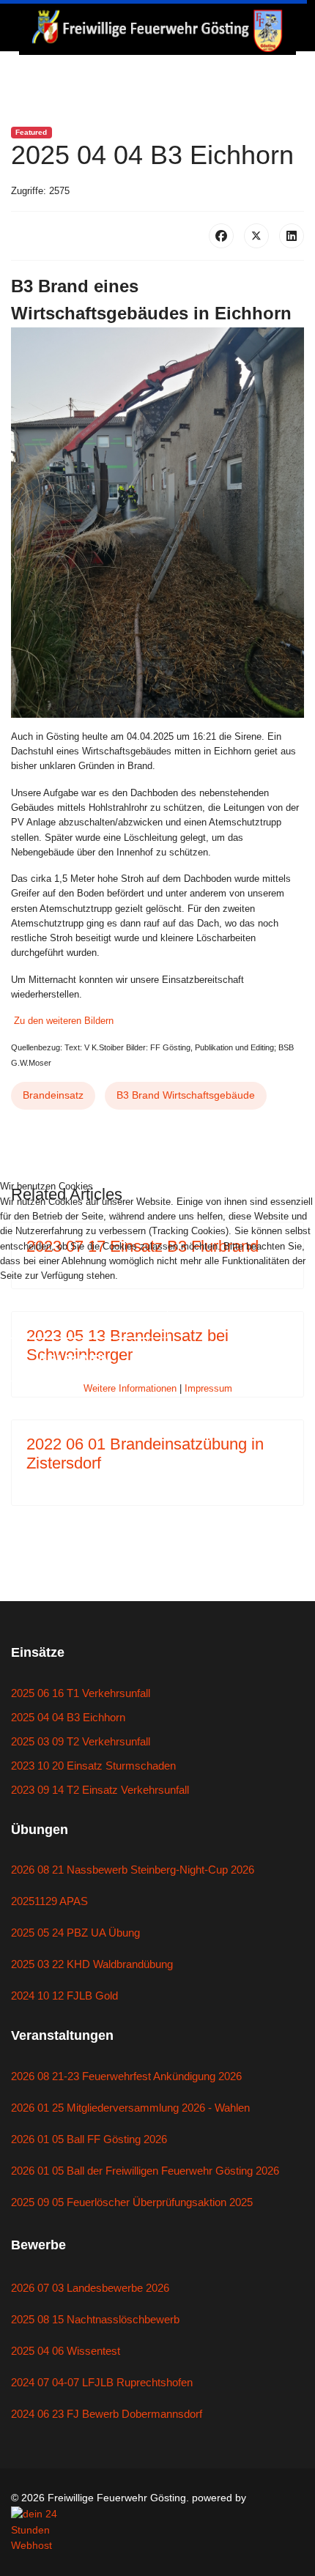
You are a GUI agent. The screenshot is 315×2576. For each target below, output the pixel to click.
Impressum (208, 1388)
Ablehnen (74, 1359)
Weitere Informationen (130, 1388)
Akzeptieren (84, 1316)
